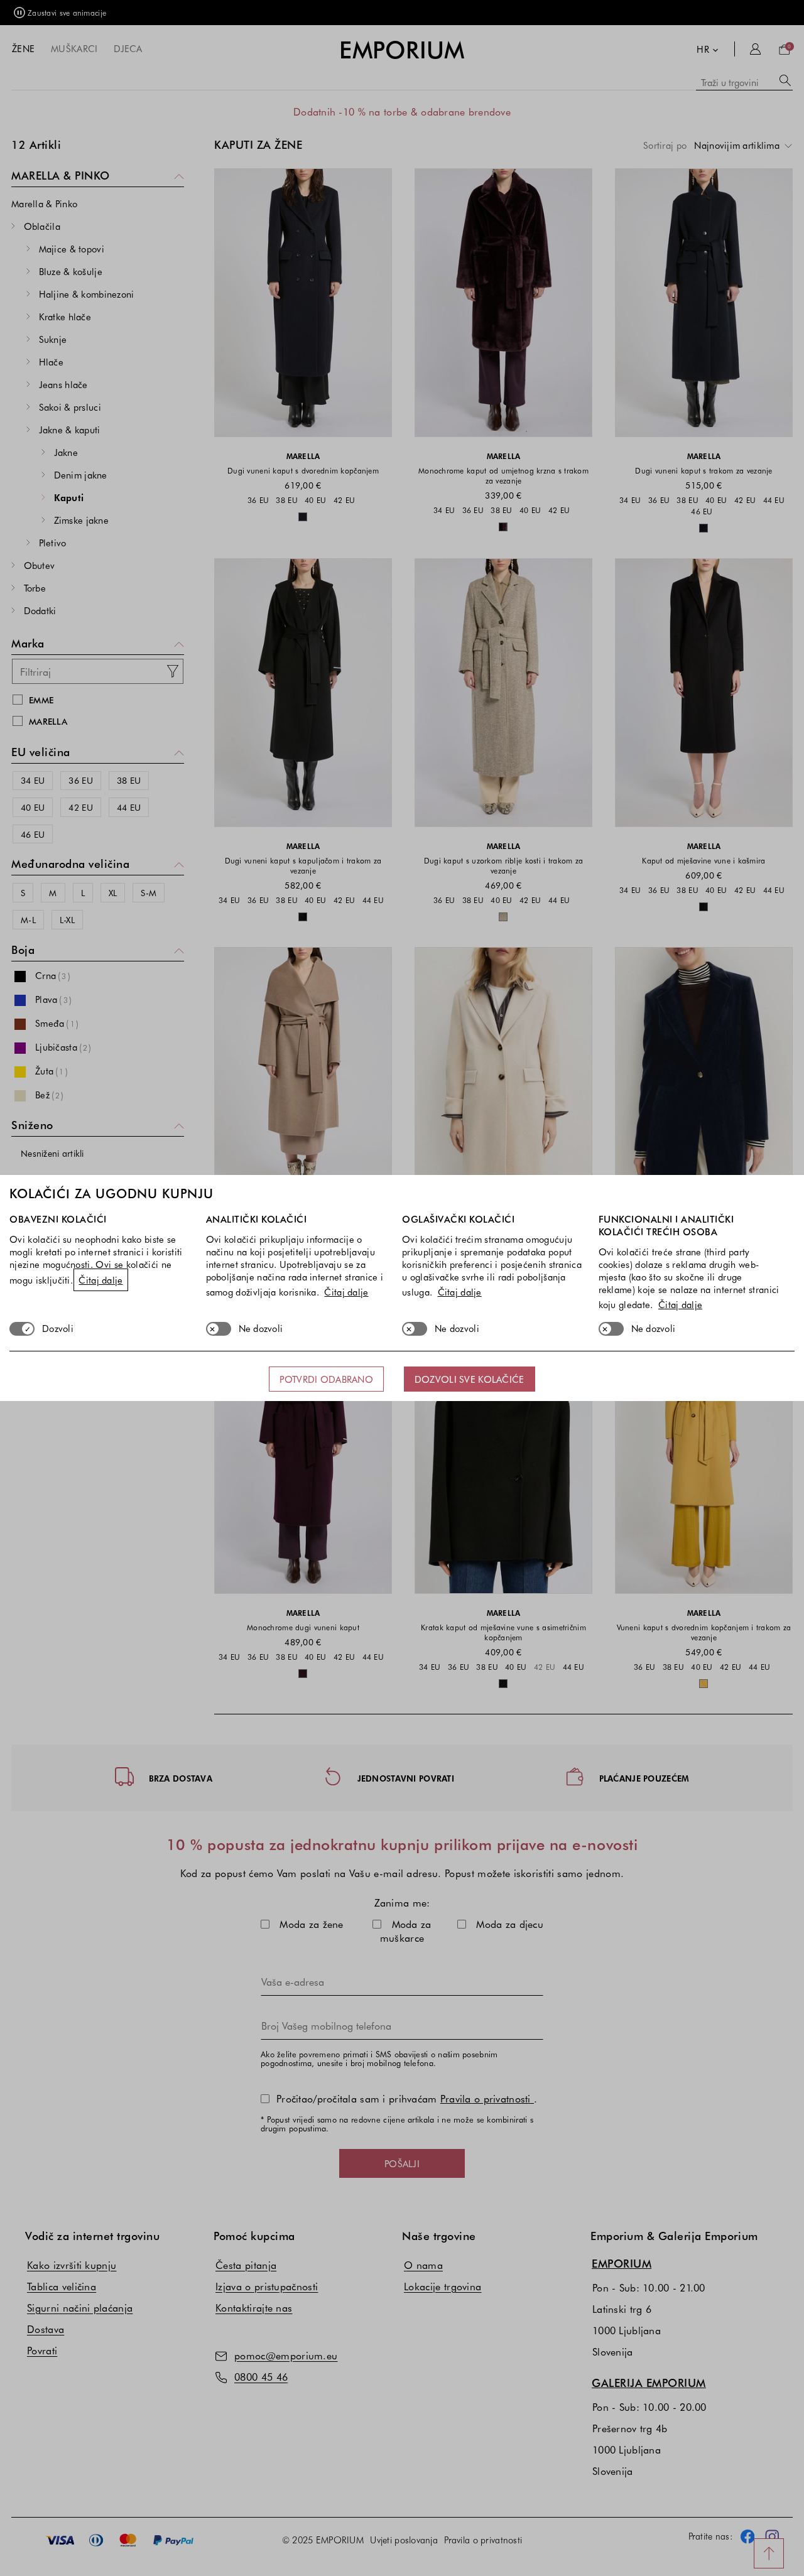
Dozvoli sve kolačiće (470, 1379)
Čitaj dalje (100, 1280)
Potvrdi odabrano (326, 1379)
